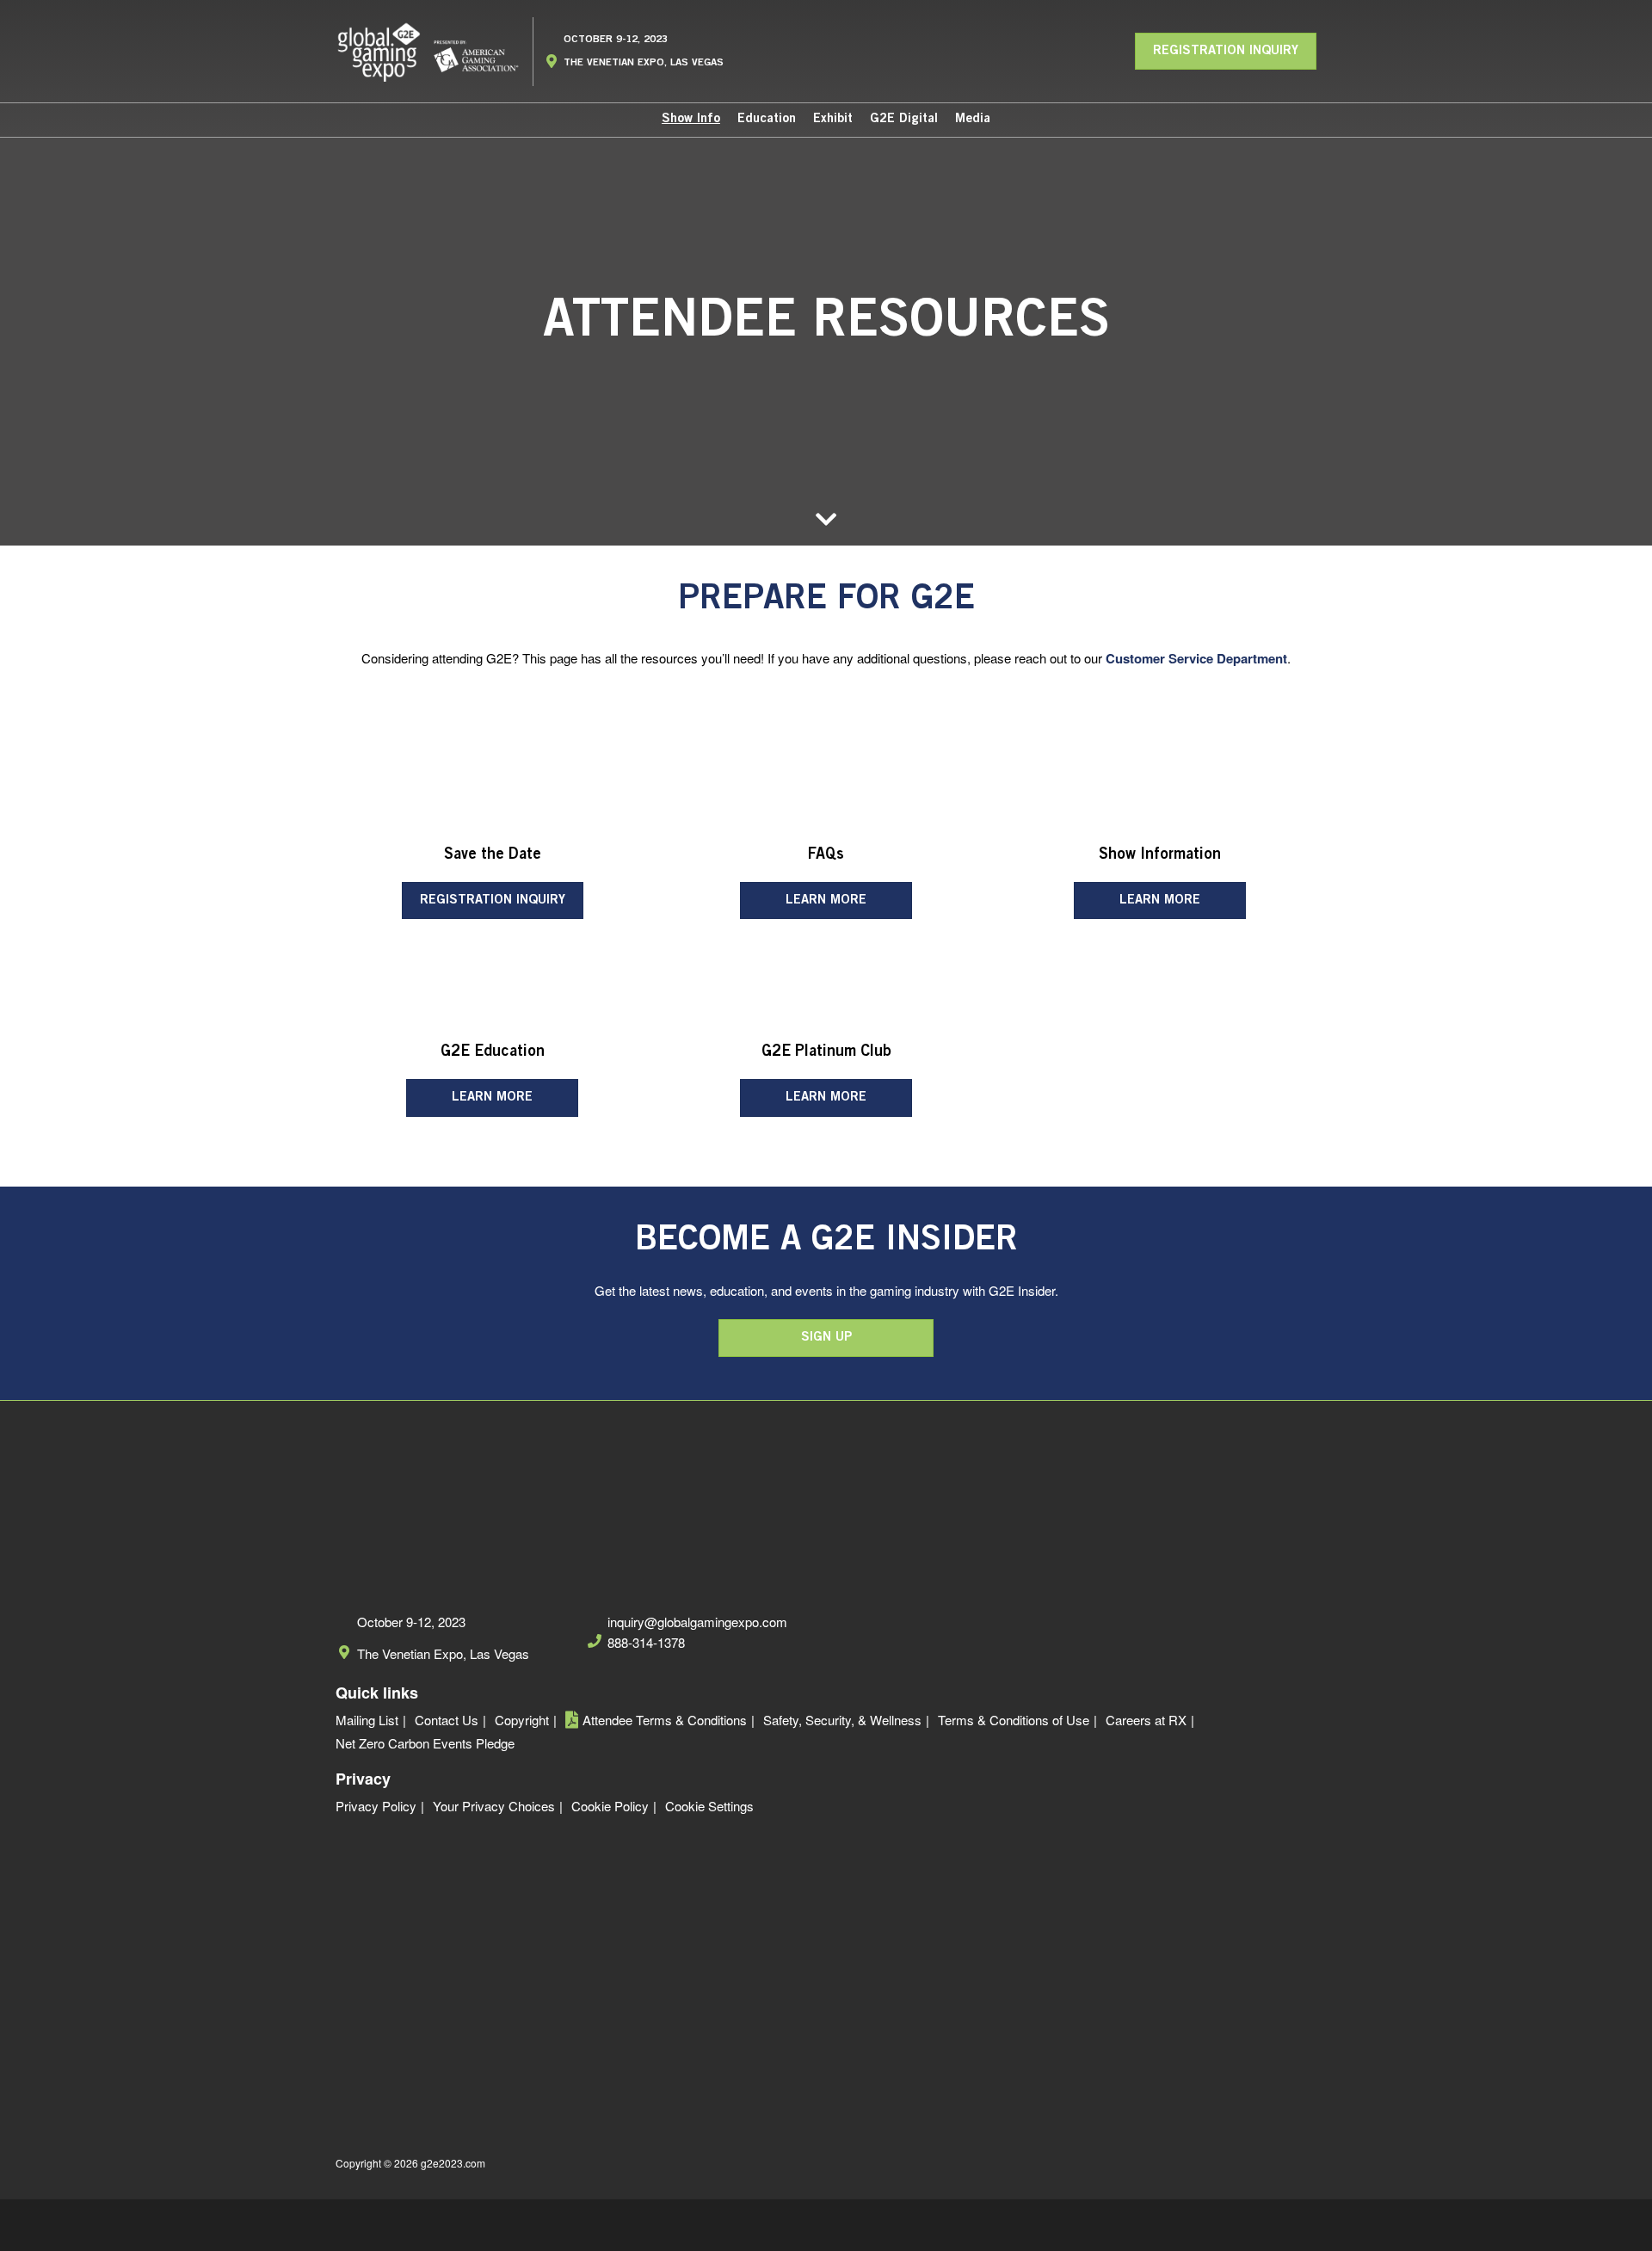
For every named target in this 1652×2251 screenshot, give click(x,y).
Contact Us (447, 1720)
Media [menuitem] (973, 119)
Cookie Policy (610, 1806)
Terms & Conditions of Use (1014, 1720)
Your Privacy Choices (494, 1806)
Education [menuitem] (767, 119)
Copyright (522, 1720)
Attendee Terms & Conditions (665, 1720)
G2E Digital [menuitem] (904, 119)
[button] (1226, 52)
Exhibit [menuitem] (833, 119)
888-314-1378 (646, 1643)
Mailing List (367, 1720)
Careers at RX (1146, 1720)
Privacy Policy (376, 1806)
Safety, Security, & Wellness (842, 1720)
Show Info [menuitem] (691, 119)
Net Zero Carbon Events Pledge (425, 1743)
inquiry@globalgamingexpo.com (697, 1622)
